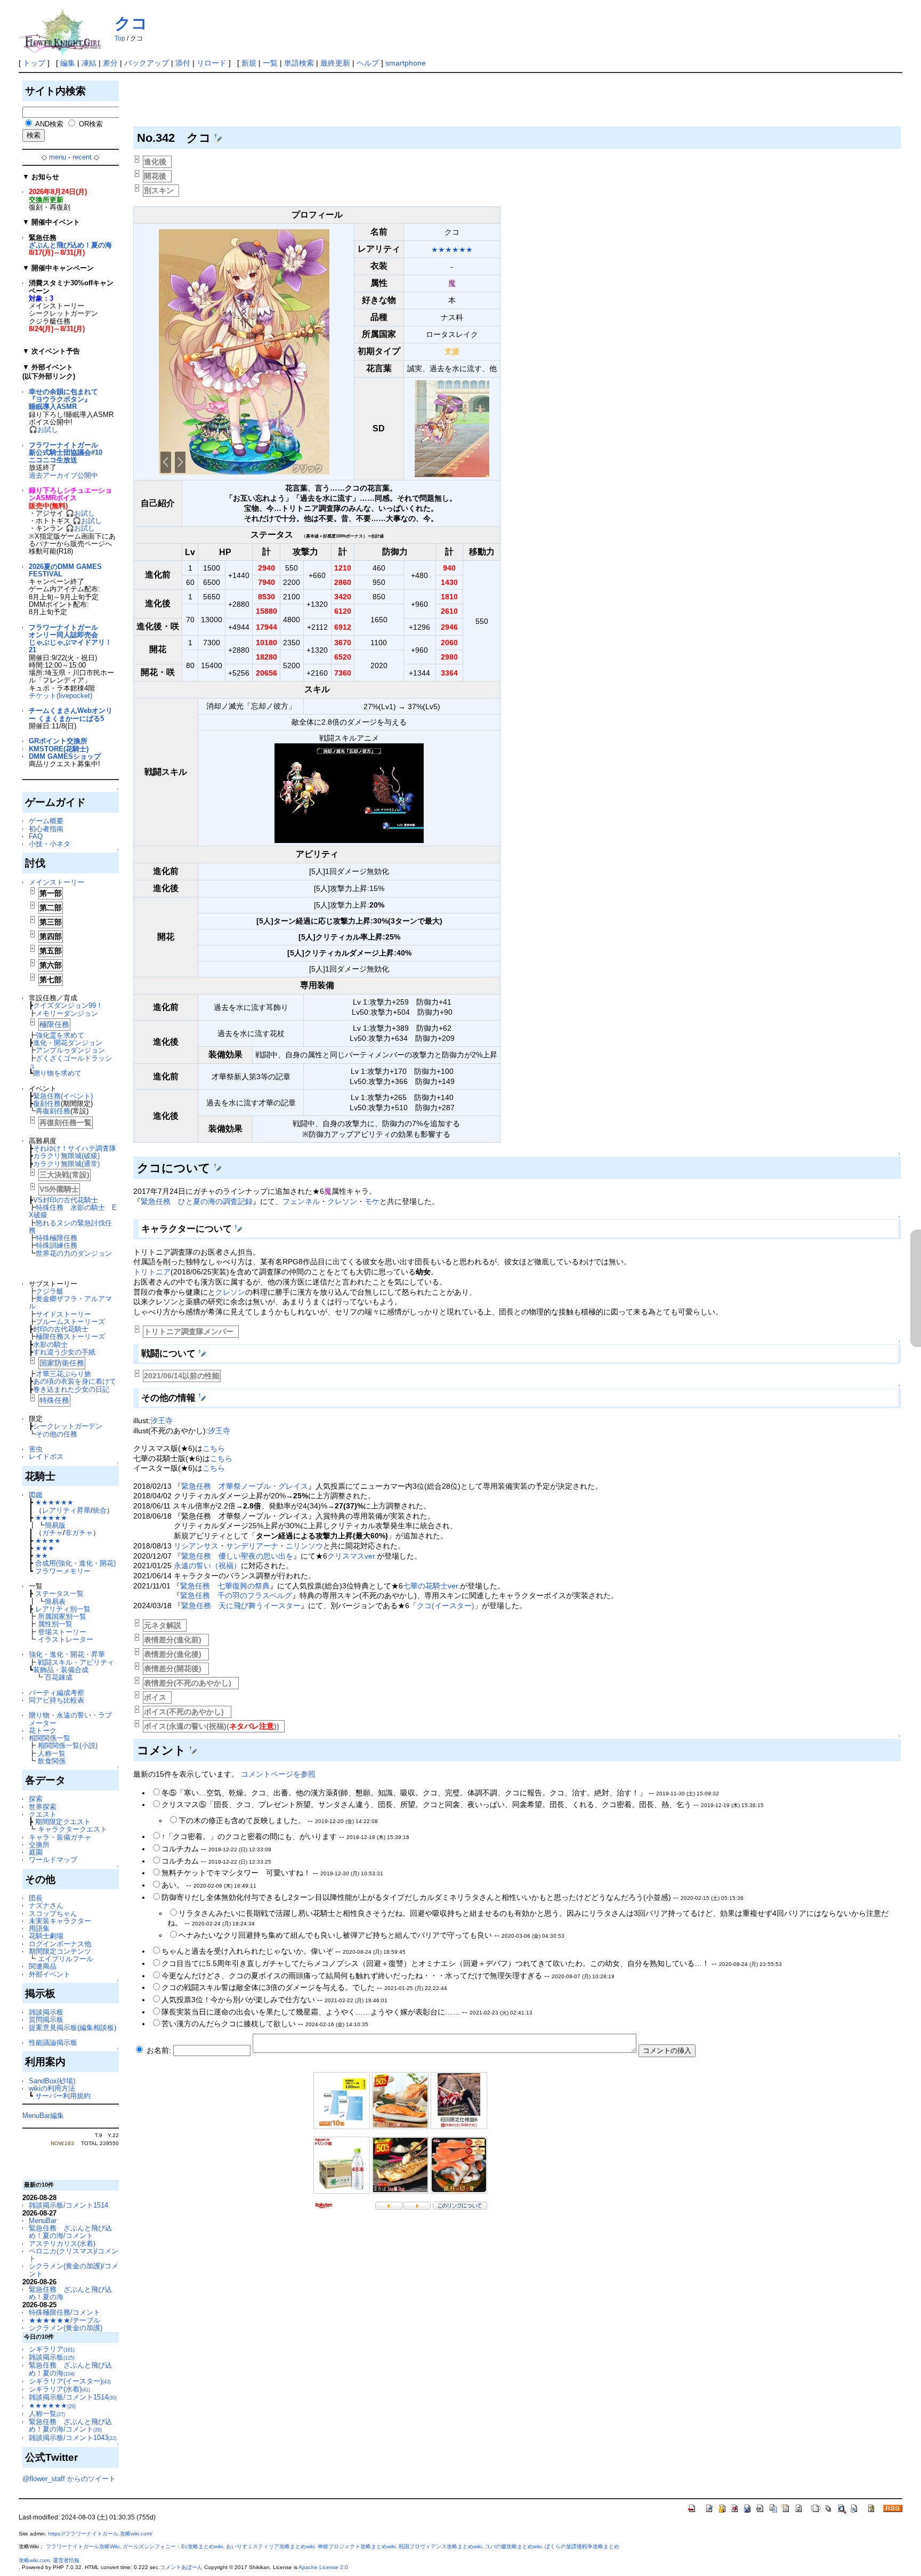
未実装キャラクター (60, 1921)
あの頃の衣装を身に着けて (75, 1381)
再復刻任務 (53, 1111)
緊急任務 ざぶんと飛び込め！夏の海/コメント (70, 2232)
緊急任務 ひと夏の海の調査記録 (197, 1201)
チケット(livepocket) (60, 696)
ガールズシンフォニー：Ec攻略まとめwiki (173, 2546)
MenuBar (43, 2221)
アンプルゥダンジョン (70, 1050)
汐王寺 (161, 1421)
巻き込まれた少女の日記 (71, 1389)
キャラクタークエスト (72, 1829)
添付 (183, 63)
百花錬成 (59, 1677)
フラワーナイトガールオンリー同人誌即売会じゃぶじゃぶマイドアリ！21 (70, 639)
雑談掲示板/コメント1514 (68, 2205)
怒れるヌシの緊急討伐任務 (70, 1227)
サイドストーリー (63, 1314)
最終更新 (335, 63)
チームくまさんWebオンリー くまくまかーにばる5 (71, 714)
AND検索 (49, 124)
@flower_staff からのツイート (69, 2479)
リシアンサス (196, 1546)
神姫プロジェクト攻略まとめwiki (357, 2546)
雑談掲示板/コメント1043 (73, 2438)
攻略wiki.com (34, 2560)
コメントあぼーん (181, 2567)
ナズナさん (46, 1905)
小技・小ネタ (50, 844)
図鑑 (36, 1495)
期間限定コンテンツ (60, 1951)
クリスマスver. (352, 1556)
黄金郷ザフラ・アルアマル (70, 1302)
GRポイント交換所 (58, 741)
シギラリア (52, 2349)
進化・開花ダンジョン (68, 1043)
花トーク (43, 1731)
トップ (34, 63)
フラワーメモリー (63, 1571)
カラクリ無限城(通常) (66, 1164)
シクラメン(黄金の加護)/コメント (74, 2270)
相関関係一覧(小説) (68, 1746)
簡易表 (55, 1602)
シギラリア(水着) (59, 2389)
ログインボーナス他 (60, 1944)
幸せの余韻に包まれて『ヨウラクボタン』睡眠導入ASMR (63, 399)
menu (58, 157)
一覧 (270, 63)
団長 (36, 1898)
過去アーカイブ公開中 (63, 475)
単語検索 (299, 63)
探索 (36, 1799)
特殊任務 (54, 1400)
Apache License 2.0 (323, 2567)
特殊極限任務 (56, 1238)
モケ (372, 1201)
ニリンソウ (304, 1546)
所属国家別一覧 (62, 1616)
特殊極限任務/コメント (64, 2312)
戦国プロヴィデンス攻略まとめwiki (440, 2546)
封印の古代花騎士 (61, 1329)
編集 (68, 63)
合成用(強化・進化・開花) (75, 1563)
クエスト (43, 1814)
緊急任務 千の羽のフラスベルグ (236, 1595)
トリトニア (152, 1272)
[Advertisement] (327, 102)
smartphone (406, 63)
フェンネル (301, 1201)
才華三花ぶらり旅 (63, 1374)
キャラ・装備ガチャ (60, 1837)
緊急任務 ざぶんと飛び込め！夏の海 (70, 2293)
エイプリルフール (66, 1959)
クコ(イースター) (446, 1606)
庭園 (36, 1852)
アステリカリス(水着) (62, 2244)
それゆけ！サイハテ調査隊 (75, 1148)
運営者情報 (66, 2560)
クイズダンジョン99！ (68, 1005)
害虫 (36, 1449)
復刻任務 (47, 1104)
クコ (131, 23)
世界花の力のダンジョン (74, 1253)
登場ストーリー (62, 1632)
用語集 (39, 1928)
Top (120, 38)
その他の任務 (56, 1434)
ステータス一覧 (59, 1594)
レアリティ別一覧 (63, 1609)
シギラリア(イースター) (70, 2381)
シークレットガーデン (68, 1426)
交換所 (39, 1845)
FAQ (36, 836)
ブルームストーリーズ (70, 1322)
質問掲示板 (46, 2020)
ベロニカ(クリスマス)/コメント (74, 2255)
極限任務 (54, 1024)
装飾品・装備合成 (61, 1670)
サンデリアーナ (252, 1546)
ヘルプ (368, 63)
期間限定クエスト (63, 1822)
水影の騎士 (50, 1345)
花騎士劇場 (46, 1936)
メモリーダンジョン (67, 1013)
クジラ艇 (50, 1291)
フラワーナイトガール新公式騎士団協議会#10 (66, 449)
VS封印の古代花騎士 (66, 1200)
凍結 (89, 63)
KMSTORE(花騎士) (59, 749)
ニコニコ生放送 (53, 460)
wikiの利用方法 (52, 2088)
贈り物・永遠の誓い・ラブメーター (70, 1719)
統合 (100, 1510)
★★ (42, 1556)
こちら (214, 1448)
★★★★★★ (54, 1502)
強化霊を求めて (60, 1035)
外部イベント (50, 1974)
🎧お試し (43, 430)
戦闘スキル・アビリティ (76, 1662)
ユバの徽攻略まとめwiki (513, 2546)
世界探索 (43, 1807)
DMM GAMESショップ (65, 756)
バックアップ (147, 63)
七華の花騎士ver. (431, 1586)
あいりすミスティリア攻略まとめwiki (270, 2546)
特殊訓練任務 (56, 1245)
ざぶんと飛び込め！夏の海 (70, 245)
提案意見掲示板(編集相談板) (72, 2028)
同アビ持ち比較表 (56, 1700)
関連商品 (43, 1966)
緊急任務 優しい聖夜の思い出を (237, 1556)
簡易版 (55, 1525)
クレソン (342, 1201)
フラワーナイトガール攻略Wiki (83, 2546)
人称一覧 (52, 1754)
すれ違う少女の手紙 (64, 1352)
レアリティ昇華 (66, 1510)
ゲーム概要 (46, 821)
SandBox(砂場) (52, 2081)
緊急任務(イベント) (63, 1096)
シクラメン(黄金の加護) (66, 2328)
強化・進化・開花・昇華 (67, 1654)
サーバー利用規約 (63, 2096)
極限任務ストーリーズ (70, 1337)
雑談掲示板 (46, 2012)
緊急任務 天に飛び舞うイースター (241, 1606)
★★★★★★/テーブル (64, 2320)
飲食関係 (52, 1761)
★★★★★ (51, 1518)
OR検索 (91, 124)
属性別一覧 (55, 1624)
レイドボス (46, 1456)
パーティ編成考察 (56, 1693)
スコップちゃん (53, 1913)
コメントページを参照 (278, 1774)
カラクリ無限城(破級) (66, 1156)
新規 (249, 63)
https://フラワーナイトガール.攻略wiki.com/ (100, 2534)
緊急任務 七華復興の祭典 (225, 1586)
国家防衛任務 (62, 1363)
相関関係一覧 (50, 1738)
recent (82, 157)
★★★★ (48, 1541)
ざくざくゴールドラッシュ (70, 1062)
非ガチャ (79, 1533)
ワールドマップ (53, 1860)
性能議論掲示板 (53, 2043)
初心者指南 (46, 829)
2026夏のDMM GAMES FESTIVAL (65, 570)
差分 (110, 63)
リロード (212, 63)
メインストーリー (56, 882)
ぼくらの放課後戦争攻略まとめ (582, 2546)
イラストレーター (66, 1639)
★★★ (45, 1548)
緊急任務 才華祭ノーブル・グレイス (245, 1486)
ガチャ (52, 1533)
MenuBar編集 (43, 2116)
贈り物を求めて (57, 1073)
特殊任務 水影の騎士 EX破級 (73, 1211)
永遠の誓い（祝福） (207, 1566)
